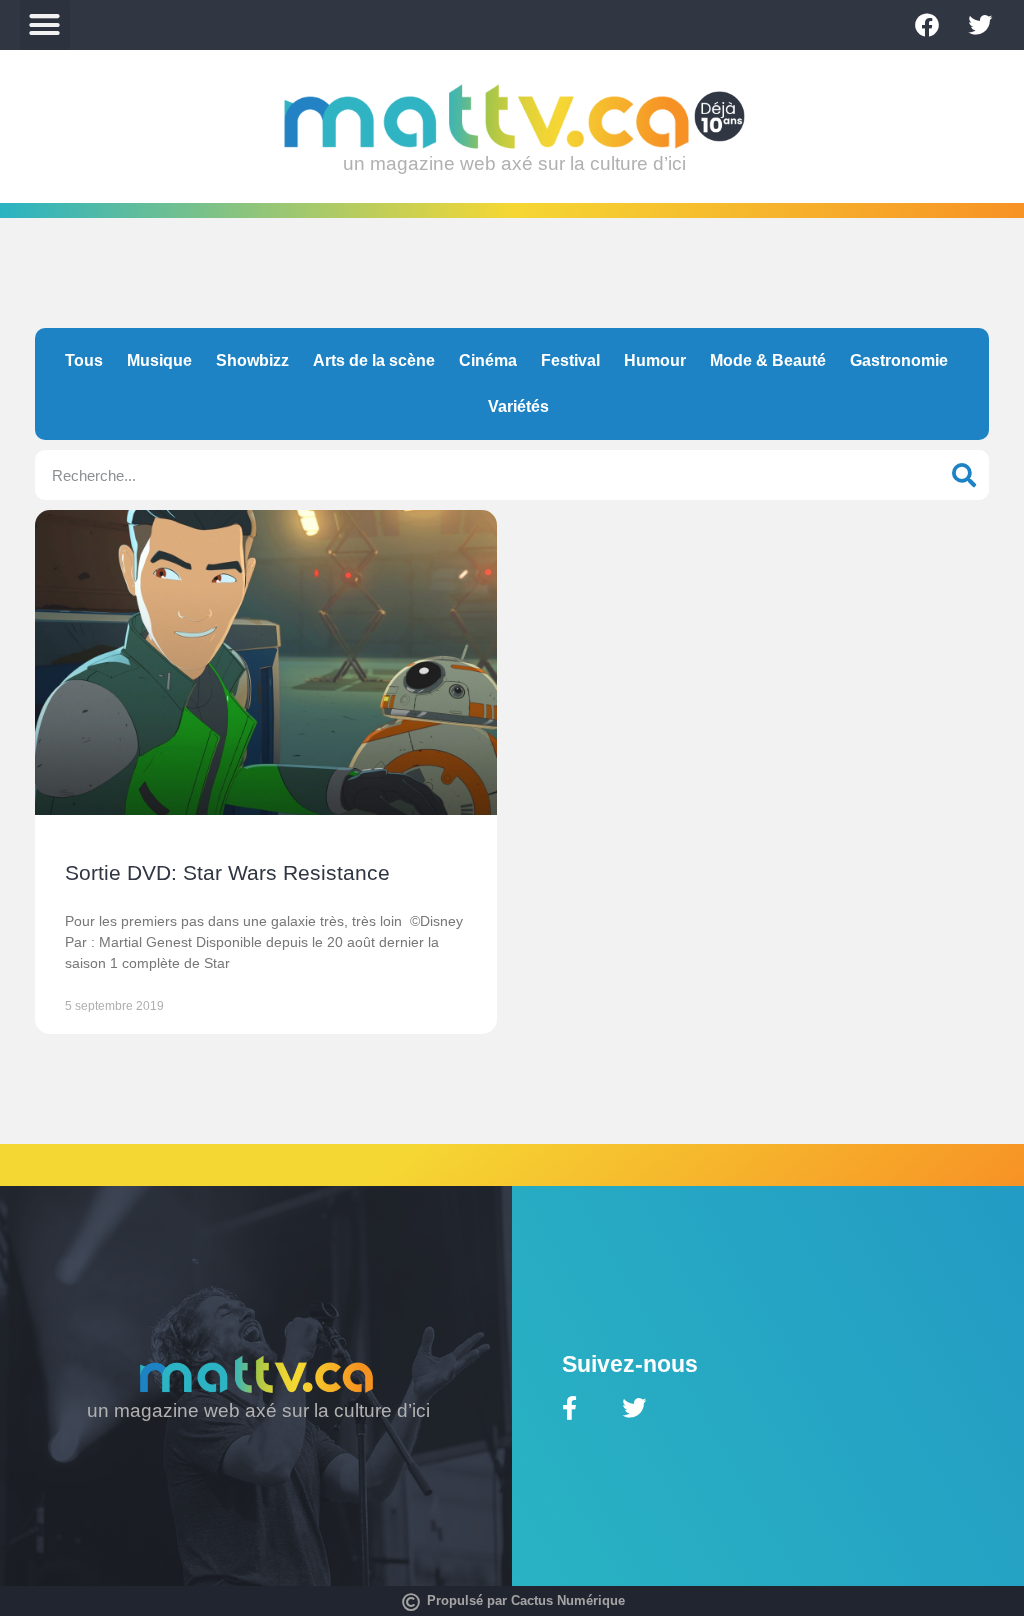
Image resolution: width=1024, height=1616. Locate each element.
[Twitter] (980, 25)
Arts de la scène (374, 360)
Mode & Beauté (768, 360)
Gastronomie (899, 360)
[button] (45, 25)
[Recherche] (964, 475)
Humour (655, 360)
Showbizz (252, 360)
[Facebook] (927, 25)
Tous (84, 360)
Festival (570, 360)
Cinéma (488, 360)
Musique (159, 360)
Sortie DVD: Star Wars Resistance (227, 872)
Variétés (518, 406)
